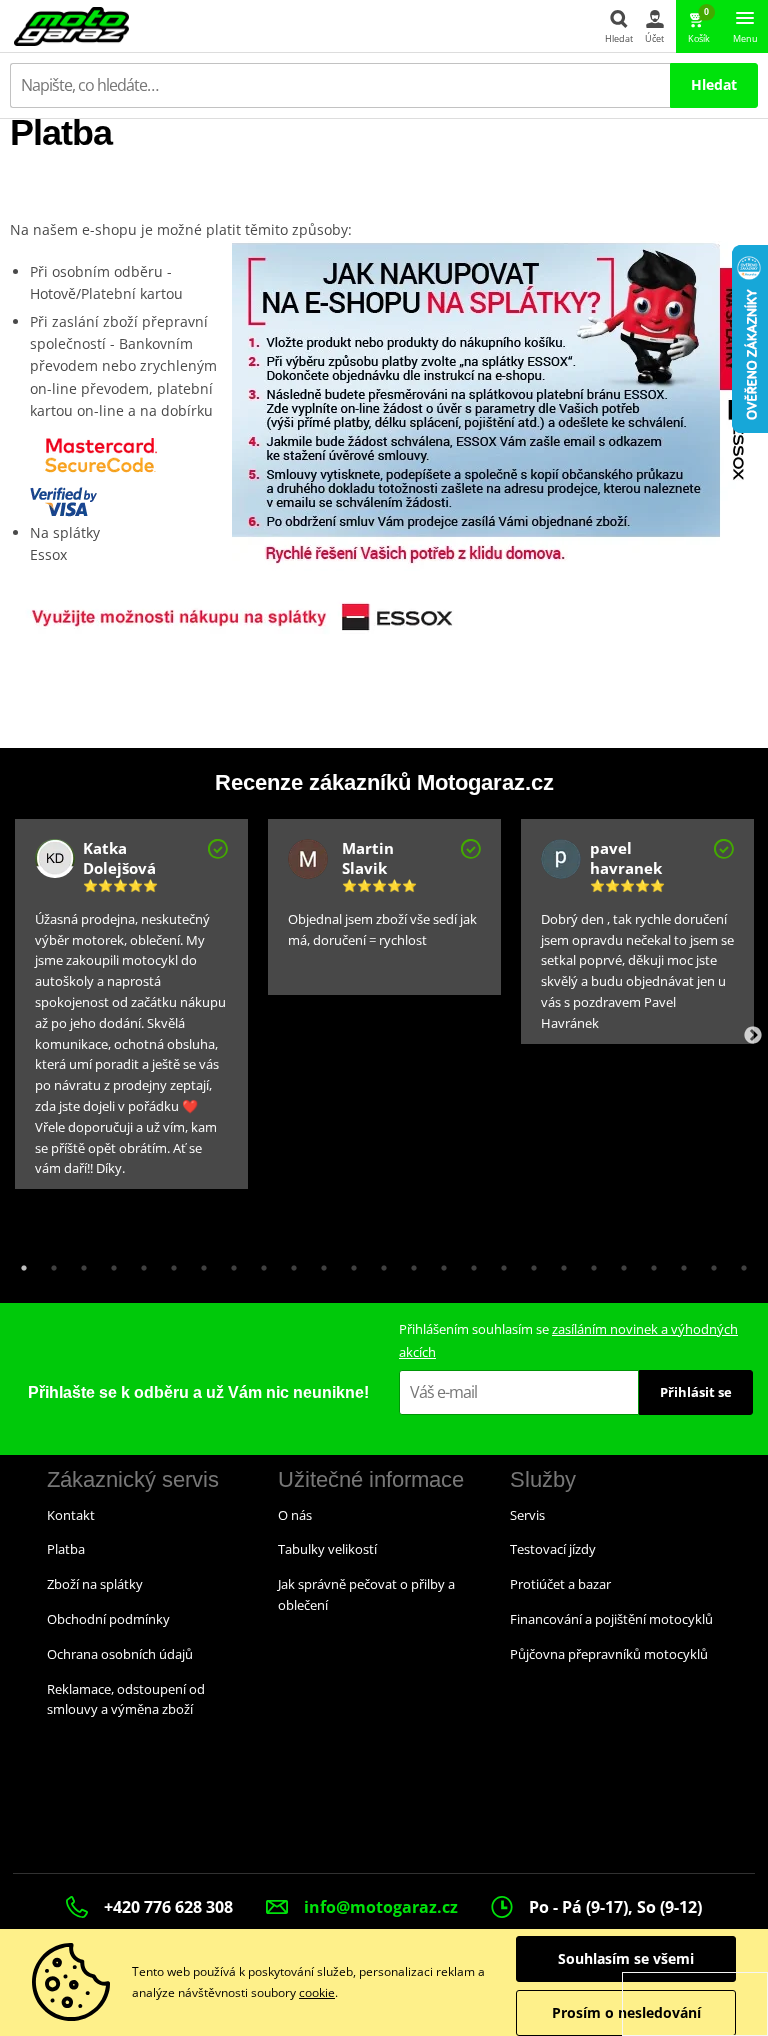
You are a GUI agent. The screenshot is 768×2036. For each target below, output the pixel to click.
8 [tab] (229, 1263)
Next (753, 1036)
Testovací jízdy (553, 1549)
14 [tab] (409, 1263)
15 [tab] (439, 1263)
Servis (527, 1515)
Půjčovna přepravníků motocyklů (609, 1654)
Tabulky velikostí (327, 1549)
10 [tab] (289, 1263)
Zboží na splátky (95, 1584)
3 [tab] (79, 1263)
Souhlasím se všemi (626, 1958)
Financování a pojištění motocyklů (611, 1619)
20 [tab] (589, 1263)
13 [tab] (379, 1263)
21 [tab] (619, 1263)
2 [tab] (49, 1263)
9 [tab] (259, 1263)
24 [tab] (709, 1263)
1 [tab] (19, 1263)
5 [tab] (139, 1263)
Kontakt (71, 1515)
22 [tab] (649, 1263)
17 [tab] (499, 1263)
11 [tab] (319, 1263)
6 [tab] (169, 1263)
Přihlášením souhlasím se (568, 1340)
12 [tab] (349, 1263)
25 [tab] (739, 1263)
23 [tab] (679, 1263)
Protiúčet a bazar (560, 1584)
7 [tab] (199, 1263)
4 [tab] (109, 1263)
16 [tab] (469, 1263)
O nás (295, 1515)
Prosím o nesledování (626, 2012)
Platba (66, 1549)
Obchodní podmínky (108, 1619)
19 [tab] (559, 1263)
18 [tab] (529, 1263)
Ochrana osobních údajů (120, 1654)
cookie (317, 1992)
